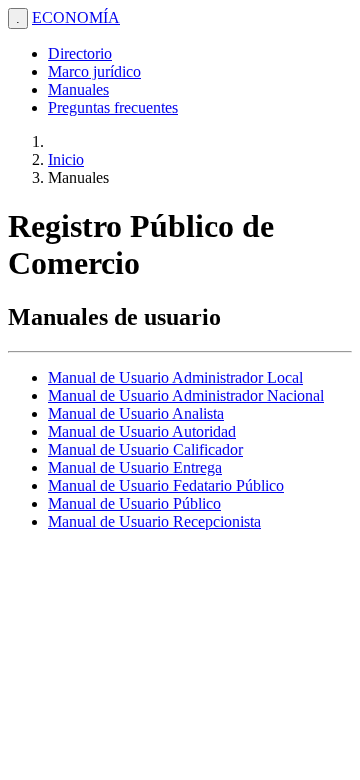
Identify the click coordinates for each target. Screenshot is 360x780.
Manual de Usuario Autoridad (142, 431)
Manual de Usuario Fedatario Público (166, 485)
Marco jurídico (94, 71)
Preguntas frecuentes (113, 107)
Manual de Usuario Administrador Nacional (186, 395)
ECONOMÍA (76, 17)
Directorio (80, 53)
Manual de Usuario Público (134, 503)
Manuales (78, 89)
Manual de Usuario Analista (136, 413)
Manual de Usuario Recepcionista (154, 521)
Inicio (66, 159)
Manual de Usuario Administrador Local (175, 377)
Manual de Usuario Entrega (135, 467)
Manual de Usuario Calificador (145, 449)
